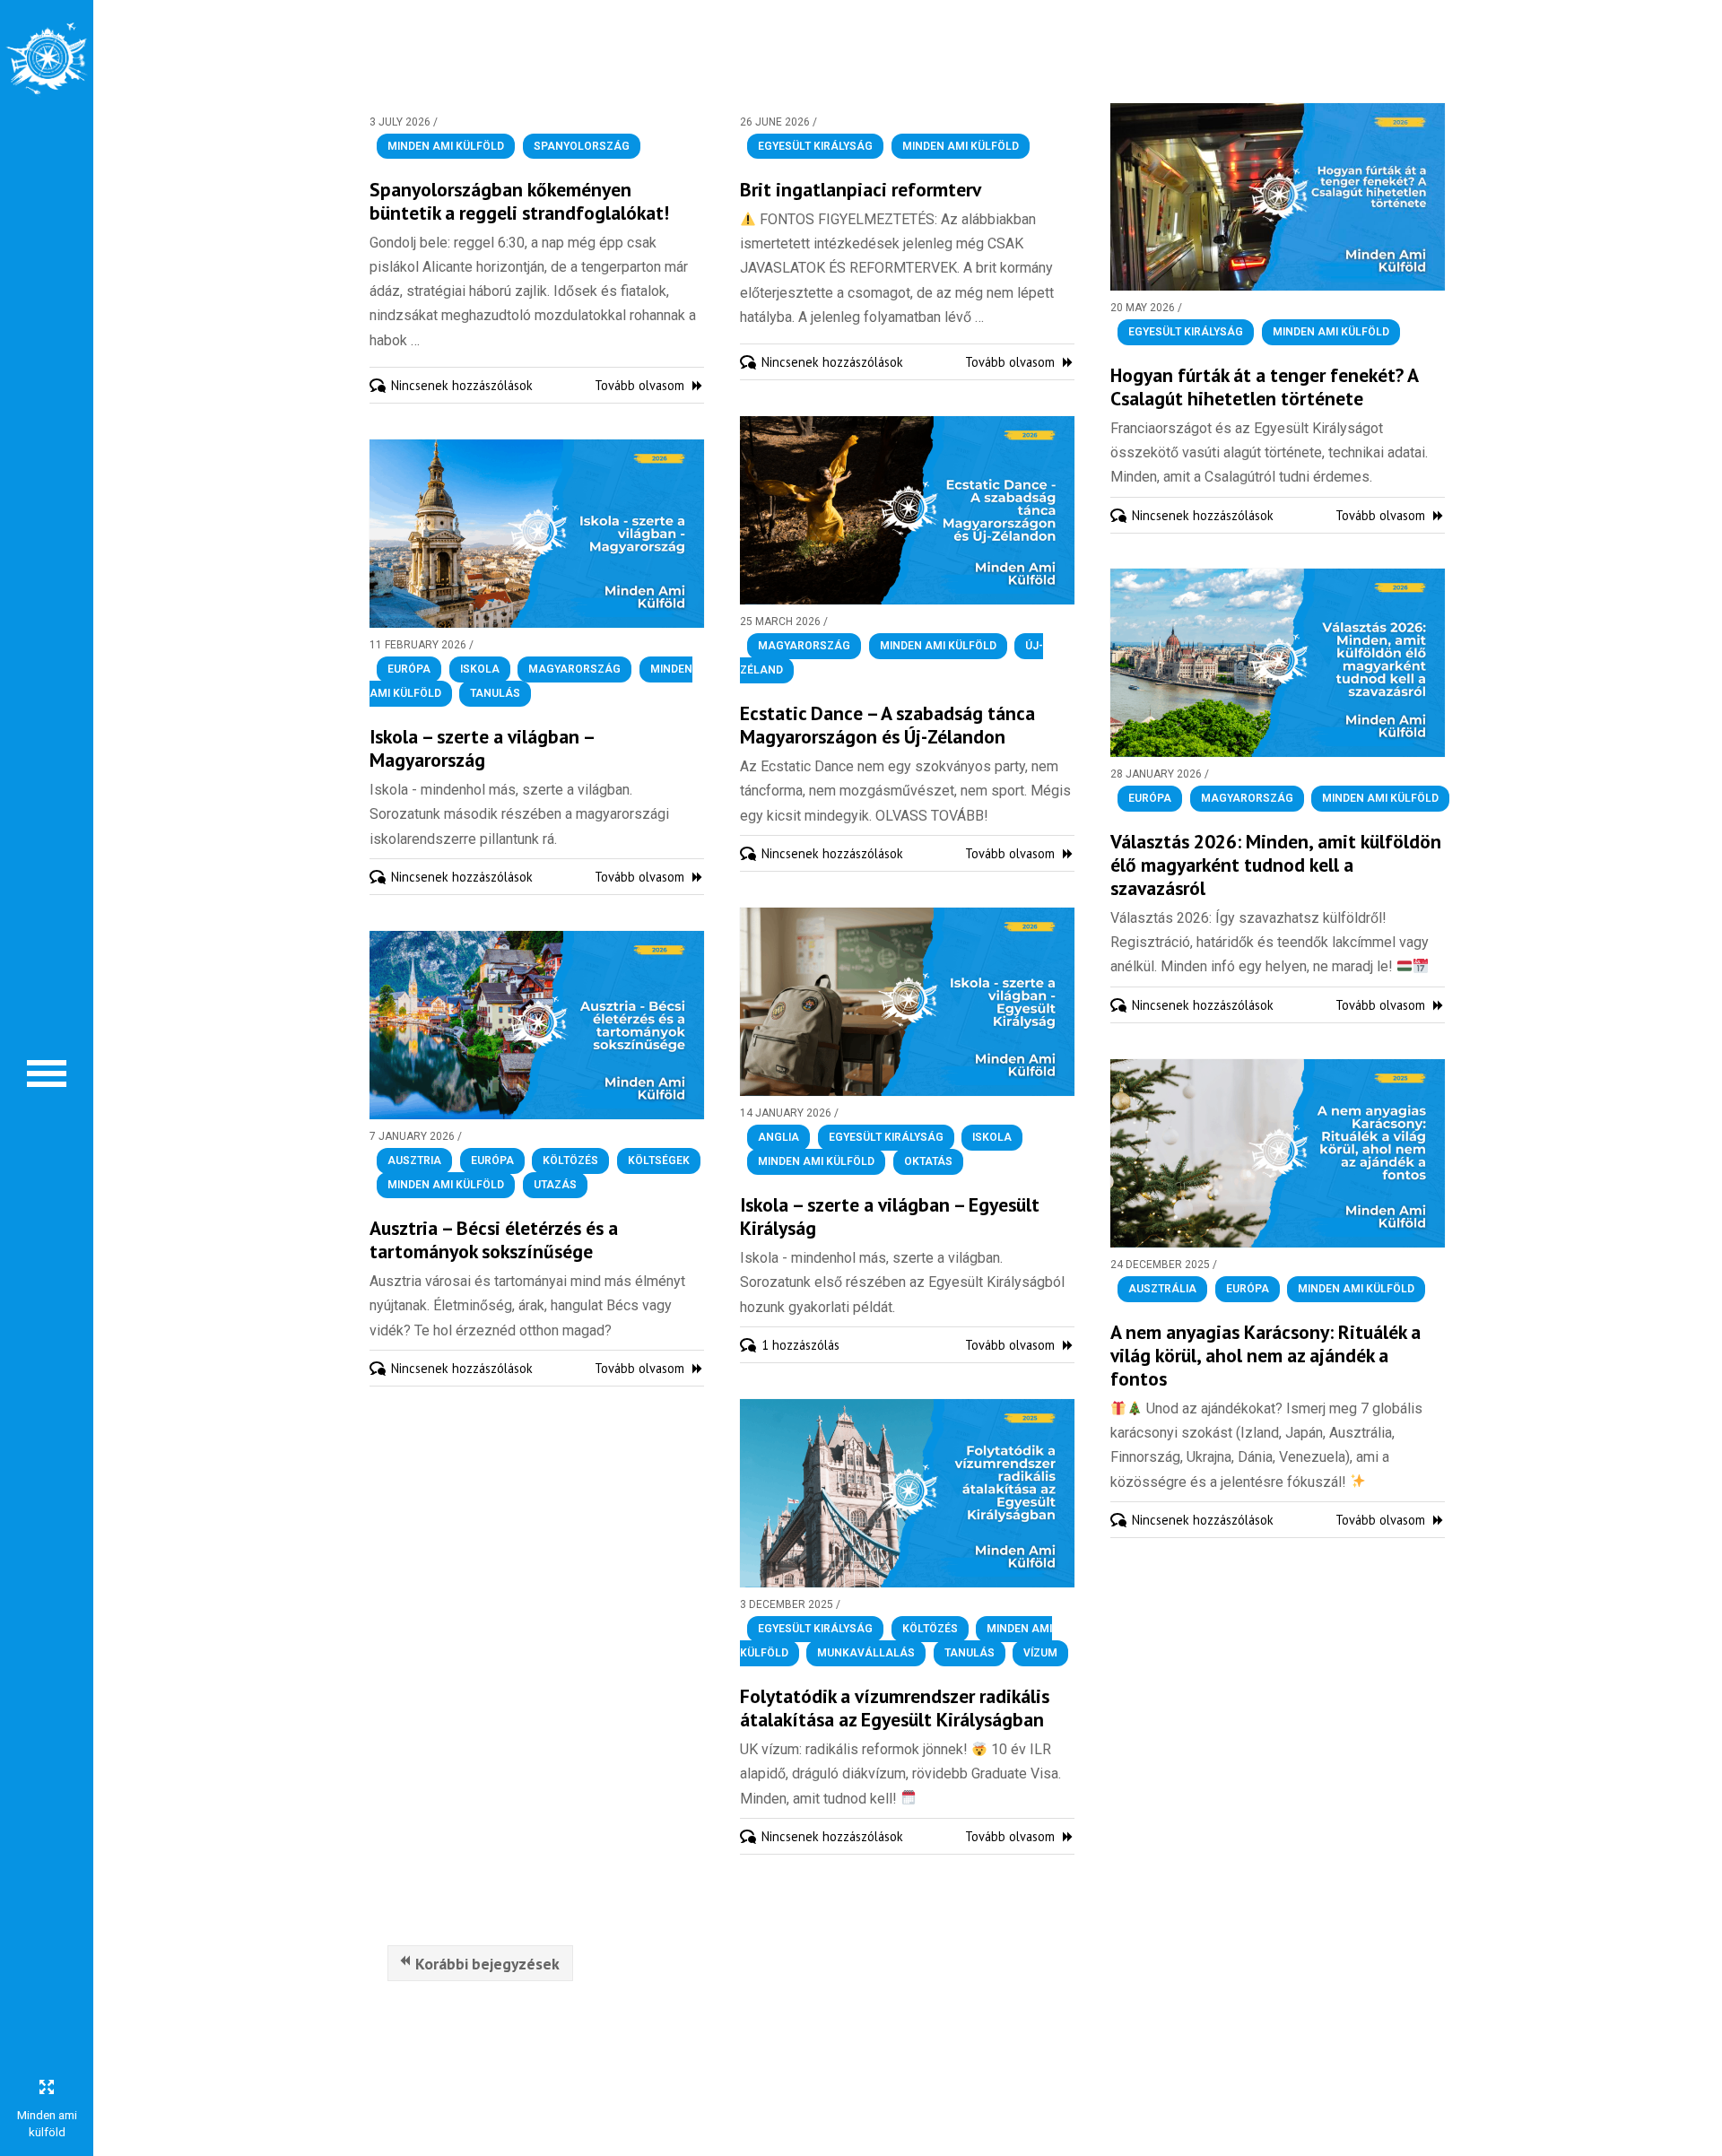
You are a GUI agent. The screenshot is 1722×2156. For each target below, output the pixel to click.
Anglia (778, 1137)
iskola (480, 669)
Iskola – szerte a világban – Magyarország (482, 748)
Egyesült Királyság (815, 146)
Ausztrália (1162, 1289)
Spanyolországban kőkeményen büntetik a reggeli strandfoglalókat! (519, 201)
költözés (570, 1161)
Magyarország (804, 646)
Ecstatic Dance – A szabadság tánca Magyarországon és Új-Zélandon (887, 725)
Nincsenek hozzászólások (462, 385)
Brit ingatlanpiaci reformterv (861, 189)
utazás (555, 1186)
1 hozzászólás (800, 1345)
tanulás (495, 694)
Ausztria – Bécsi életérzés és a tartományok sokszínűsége (494, 1239)
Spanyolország (582, 146)
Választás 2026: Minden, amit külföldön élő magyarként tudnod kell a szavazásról (1276, 865)
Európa (409, 669)
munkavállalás (866, 1654)
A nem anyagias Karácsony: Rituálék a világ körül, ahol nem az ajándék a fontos (1265, 1355)
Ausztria (414, 1161)
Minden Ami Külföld (446, 146)
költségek (659, 1161)
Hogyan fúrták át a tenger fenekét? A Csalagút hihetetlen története (1264, 387)
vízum (1040, 1654)
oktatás (928, 1162)
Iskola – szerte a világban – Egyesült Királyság (890, 1216)
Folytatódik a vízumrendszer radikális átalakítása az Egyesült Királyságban (895, 1708)
